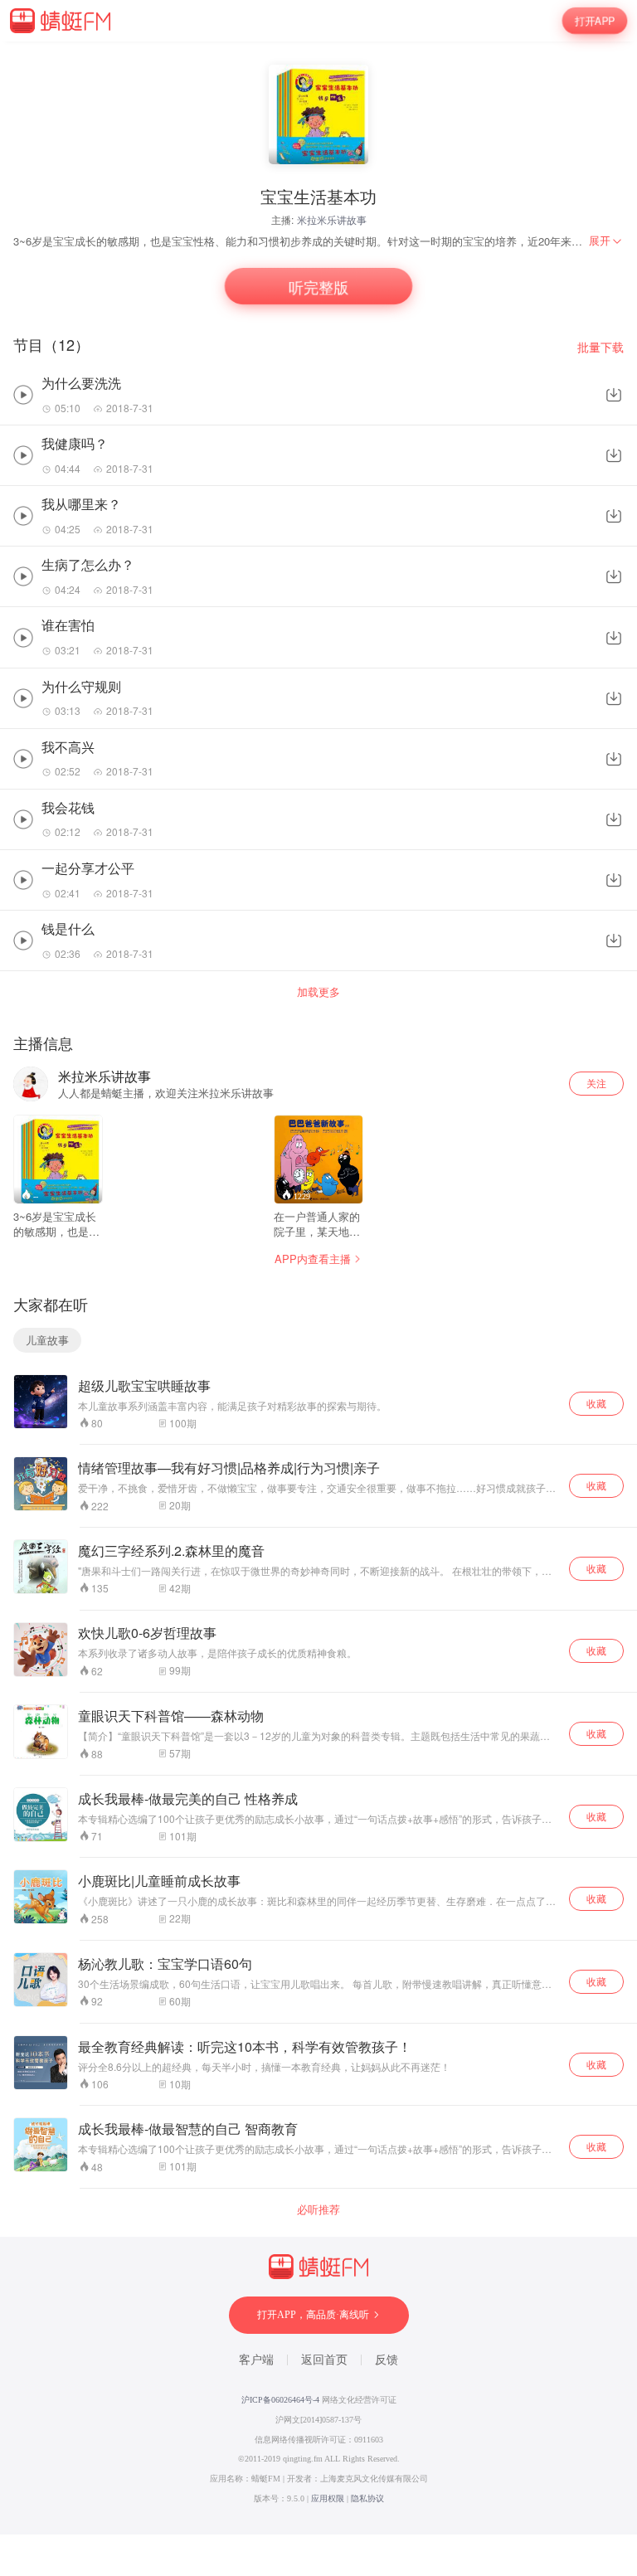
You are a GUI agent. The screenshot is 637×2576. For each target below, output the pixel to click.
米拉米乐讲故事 (332, 219)
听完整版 (318, 287)
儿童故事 (47, 1340)
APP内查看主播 (313, 1259)
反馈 (387, 2360)
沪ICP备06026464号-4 (280, 2400)
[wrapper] (318, 1288)
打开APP (595, 21)
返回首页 (324, 2360)
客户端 (256, 2360)
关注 (596, 1083)
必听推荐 (318, 2209)
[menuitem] (606, 241)
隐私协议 (367, 2498)
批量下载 (601, 347)
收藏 (596, 1403)
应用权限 (328, 2498)
